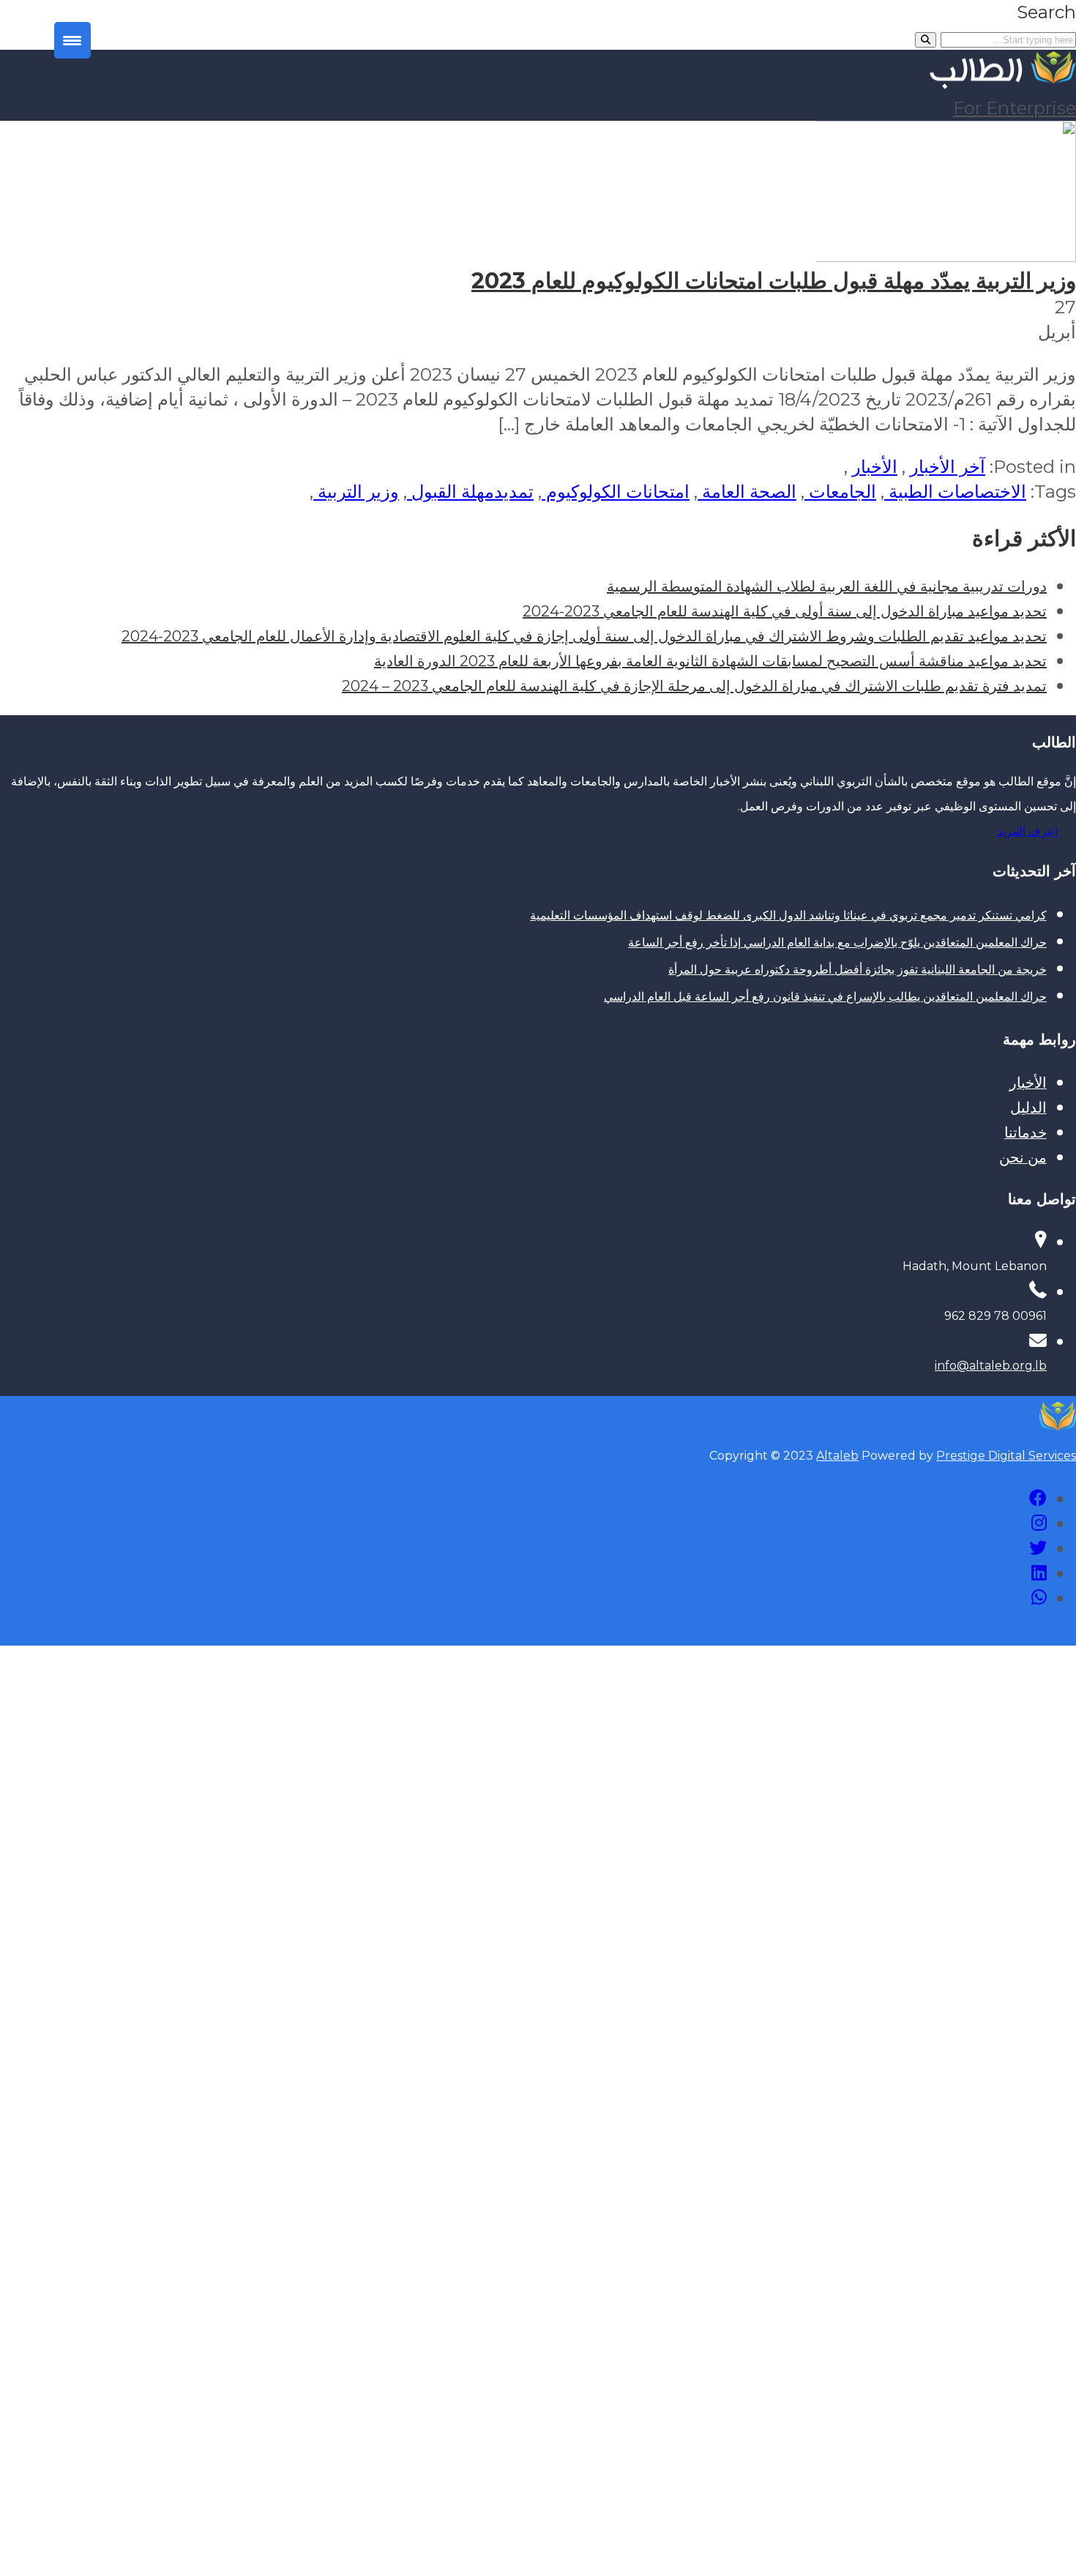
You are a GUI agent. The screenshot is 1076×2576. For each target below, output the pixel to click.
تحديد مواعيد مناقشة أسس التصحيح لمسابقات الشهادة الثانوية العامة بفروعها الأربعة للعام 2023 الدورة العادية (710, 661)
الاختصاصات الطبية (955, 492)
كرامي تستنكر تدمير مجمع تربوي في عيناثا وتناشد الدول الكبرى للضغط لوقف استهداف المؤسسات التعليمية (788, 915)
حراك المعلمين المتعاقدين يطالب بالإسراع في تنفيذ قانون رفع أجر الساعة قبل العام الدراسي (825, 997)
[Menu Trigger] (72, 40)
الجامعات (840, 492)
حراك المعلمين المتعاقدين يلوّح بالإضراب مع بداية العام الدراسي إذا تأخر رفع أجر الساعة (837, 942)
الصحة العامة (747, 492)
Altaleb (837, 1456)
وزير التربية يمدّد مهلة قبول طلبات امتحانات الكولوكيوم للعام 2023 (774, 281)
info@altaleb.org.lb (991, 1366)
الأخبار (875, 467)
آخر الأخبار (948, 467)
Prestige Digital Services (1006, 1456)
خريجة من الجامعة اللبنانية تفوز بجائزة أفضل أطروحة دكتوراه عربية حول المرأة (858, 970)
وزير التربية (356, 492)
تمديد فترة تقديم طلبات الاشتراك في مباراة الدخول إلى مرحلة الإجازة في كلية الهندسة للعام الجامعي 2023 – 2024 (694, 686)
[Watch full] (941, 256)
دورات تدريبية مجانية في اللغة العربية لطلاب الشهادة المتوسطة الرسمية (827, 586)
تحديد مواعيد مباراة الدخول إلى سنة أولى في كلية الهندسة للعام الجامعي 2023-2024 (785, 611)
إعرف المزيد (1027, 831)
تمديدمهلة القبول (470, 492)
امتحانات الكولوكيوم (616, 492)
